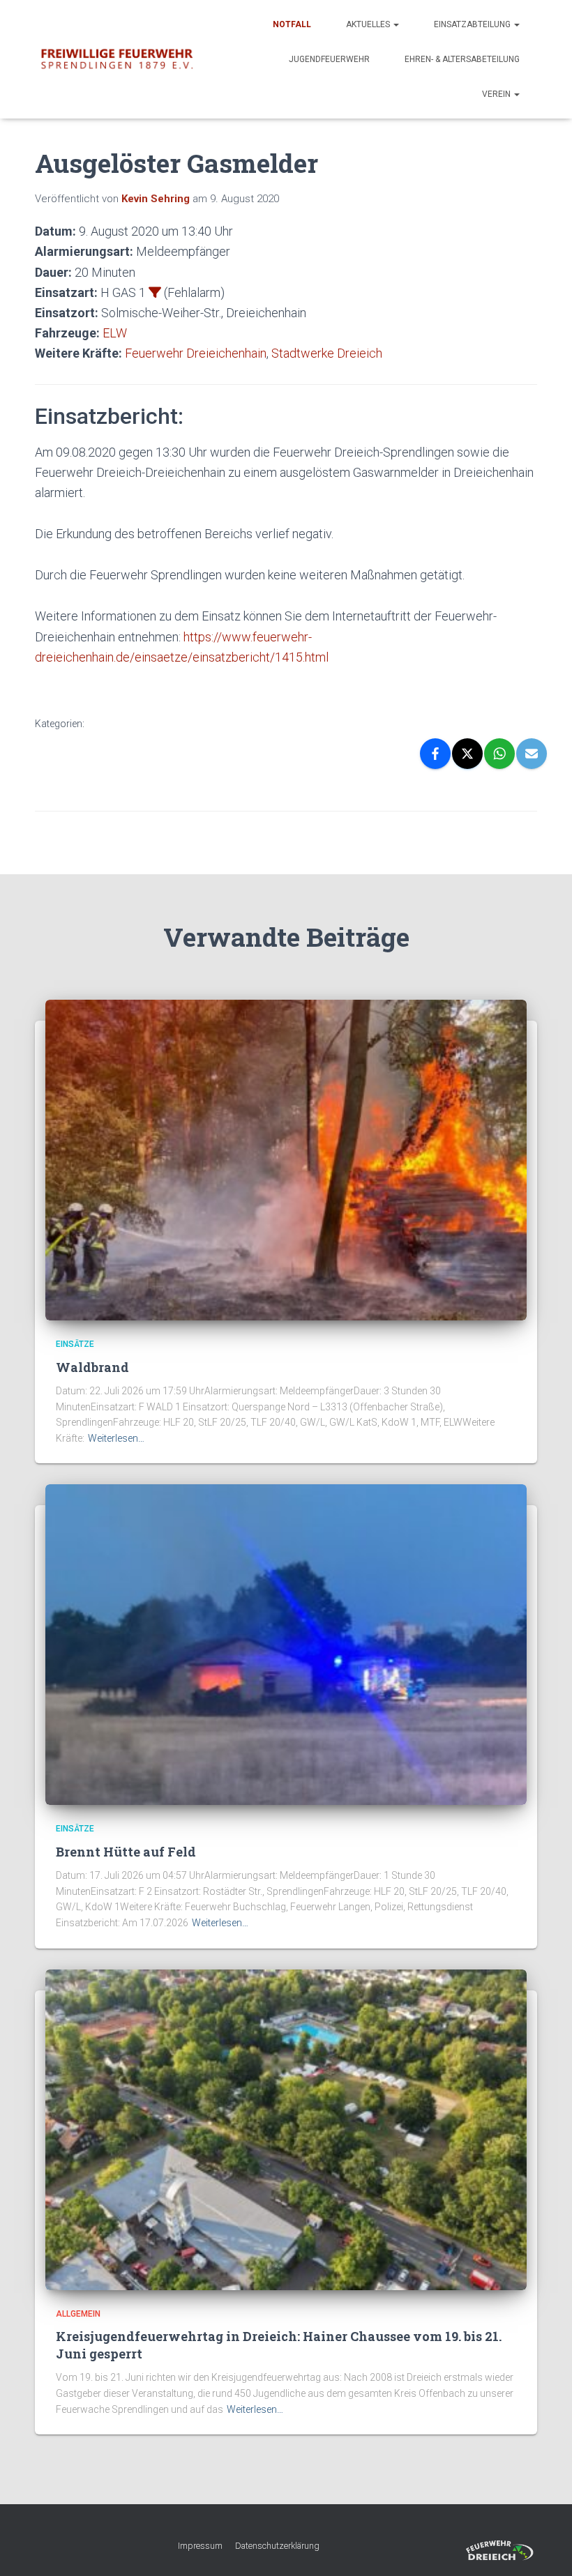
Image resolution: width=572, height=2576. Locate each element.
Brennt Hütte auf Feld (126, 1852)
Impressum (200, 2546)
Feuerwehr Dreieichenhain (196, 353)
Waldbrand (92, 1367)
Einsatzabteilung (473, 24)
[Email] (532, 754)
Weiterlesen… (116, 1438)
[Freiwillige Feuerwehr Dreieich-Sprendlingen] (117, 60)
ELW (115, 333)
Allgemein (78, 2314)
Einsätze (75, 1344)
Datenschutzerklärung (277, 2546)
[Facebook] (435, 754)
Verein (497, 94)
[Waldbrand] (286, 1159)
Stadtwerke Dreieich (327, 353)
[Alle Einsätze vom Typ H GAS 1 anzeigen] (155, 292)
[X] (467, 754)
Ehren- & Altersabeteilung (462, 59)
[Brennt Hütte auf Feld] (286, 1644)
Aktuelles (369, 24)
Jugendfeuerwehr (329, 59)
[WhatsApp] (499, 754)
